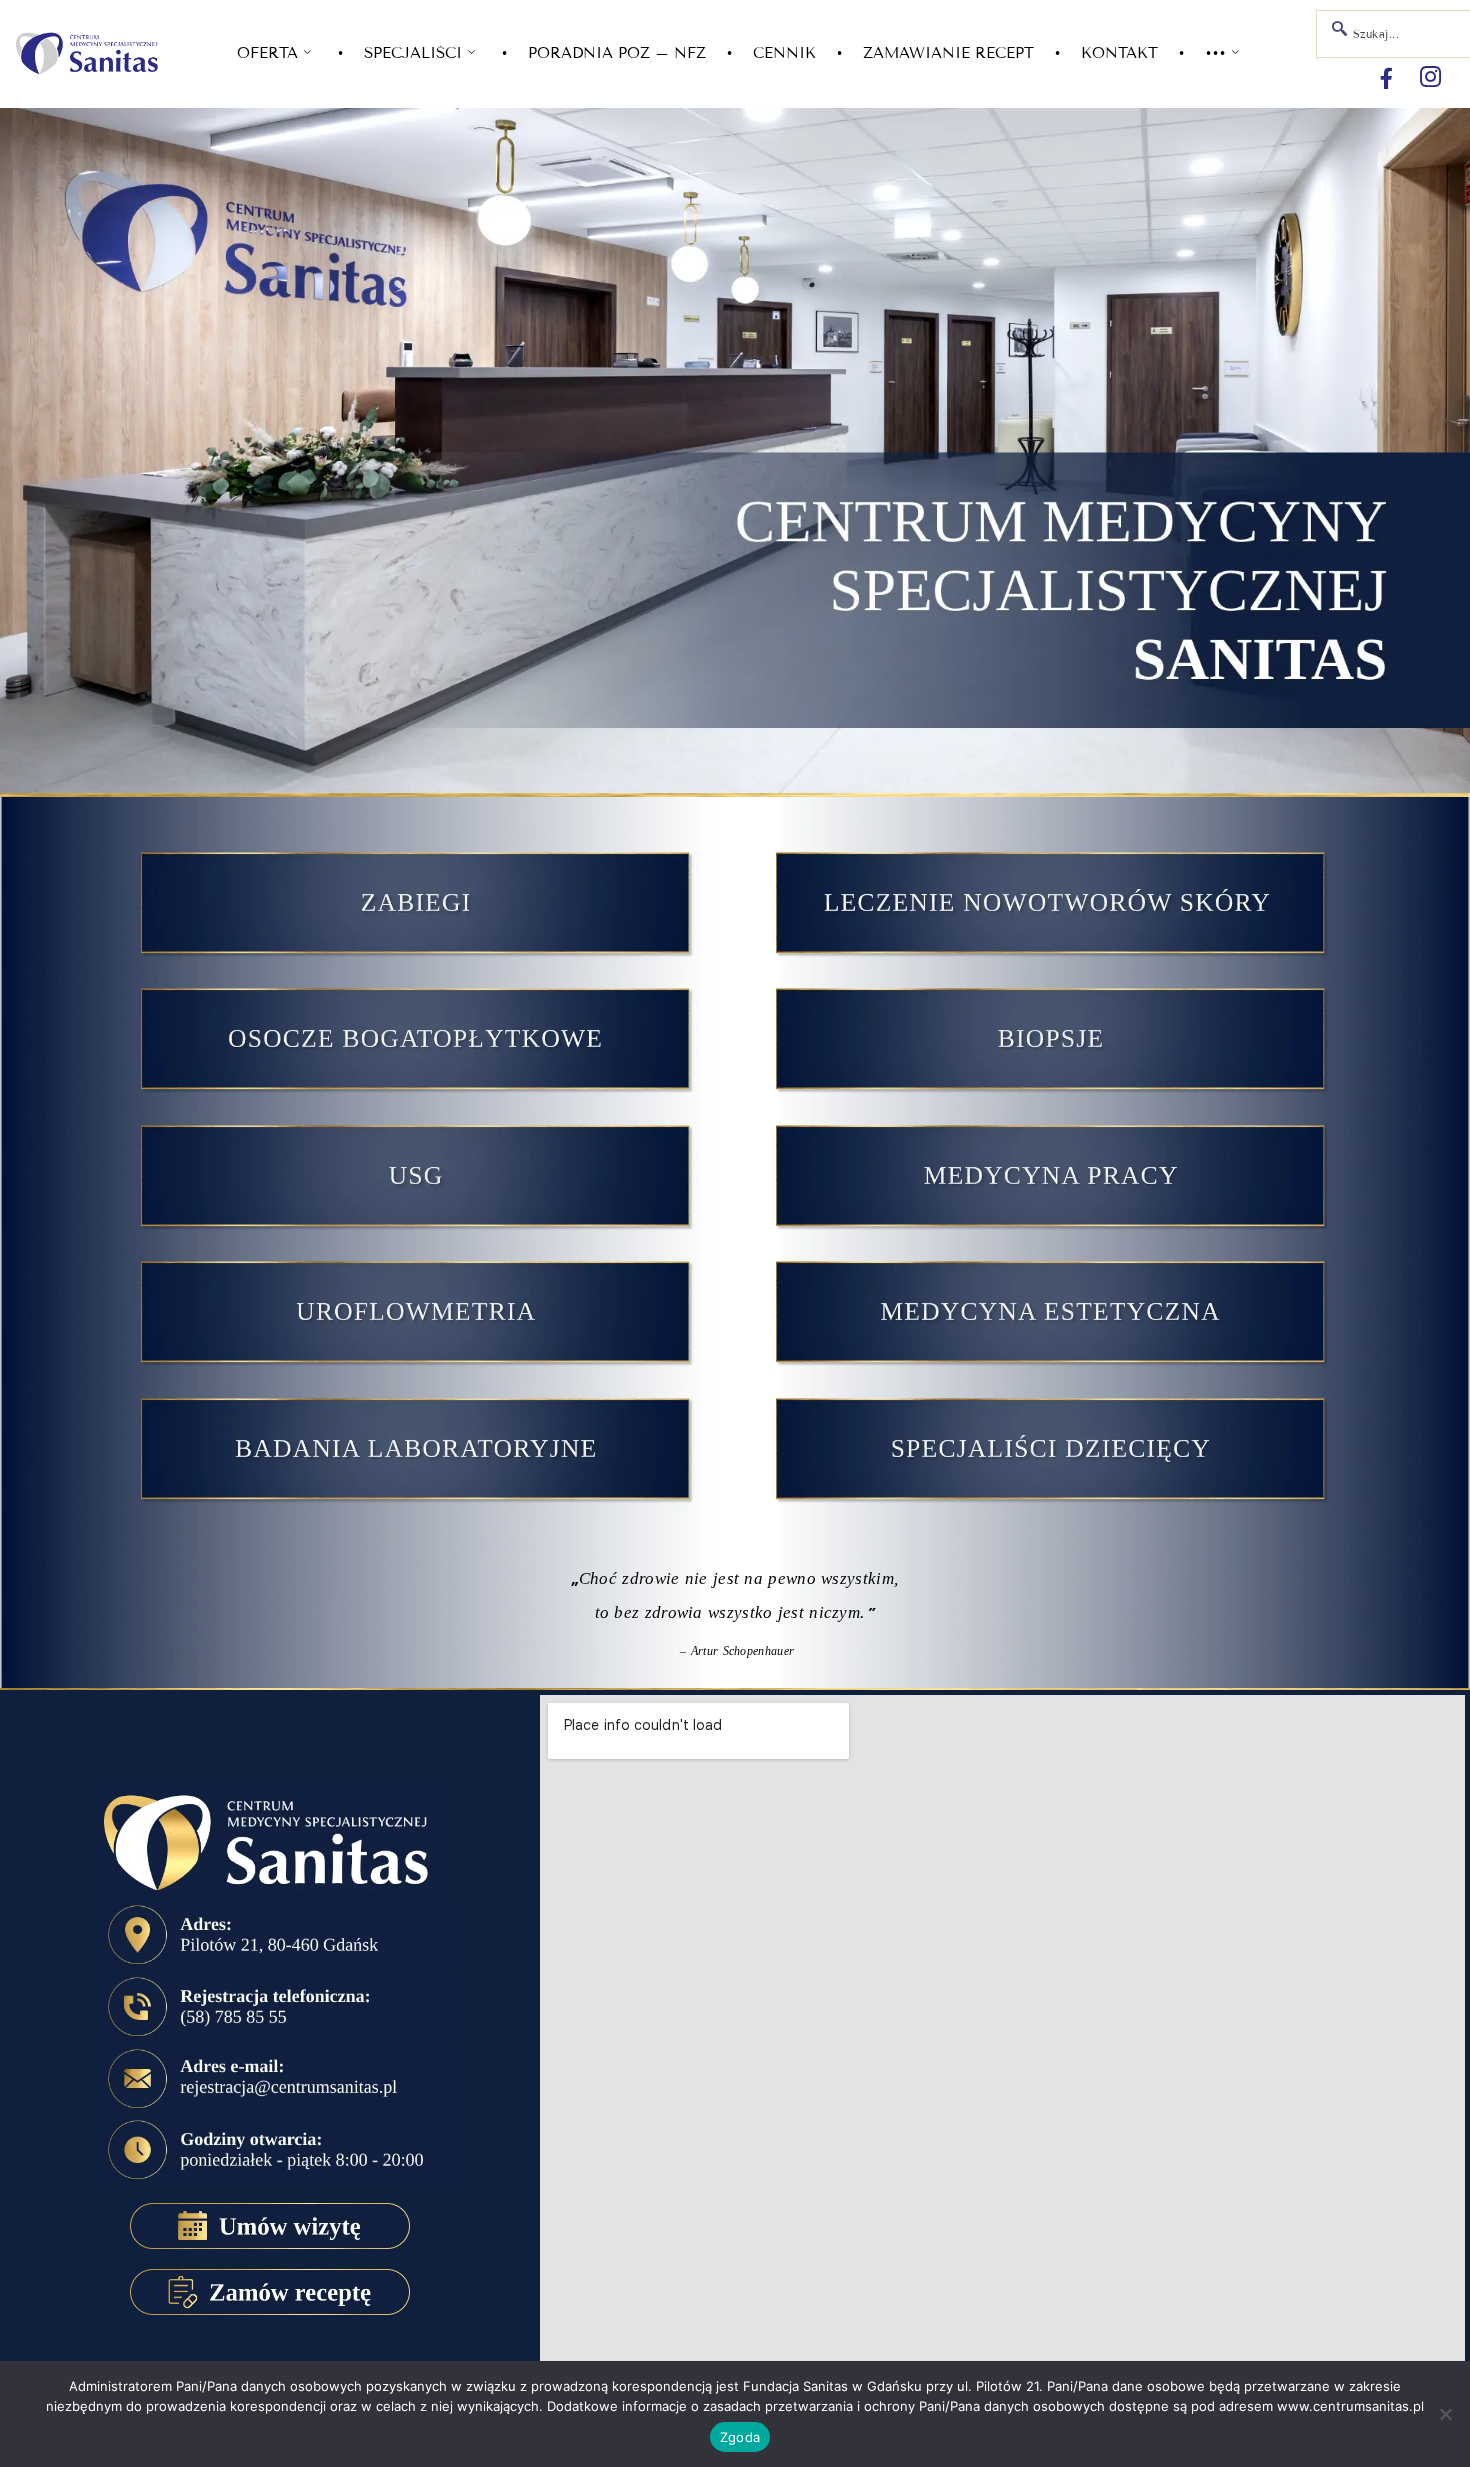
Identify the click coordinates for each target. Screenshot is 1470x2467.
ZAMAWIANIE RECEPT (948, 53)
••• (1215, 53)
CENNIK (784, 53)
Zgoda (740, 2437)
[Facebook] (1386, 78)
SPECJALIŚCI (413, 53)
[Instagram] (1430, 78)
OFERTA (267, 53)
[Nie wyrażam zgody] (1445, 2414)
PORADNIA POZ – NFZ (617, 53)
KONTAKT (1119, 53)
